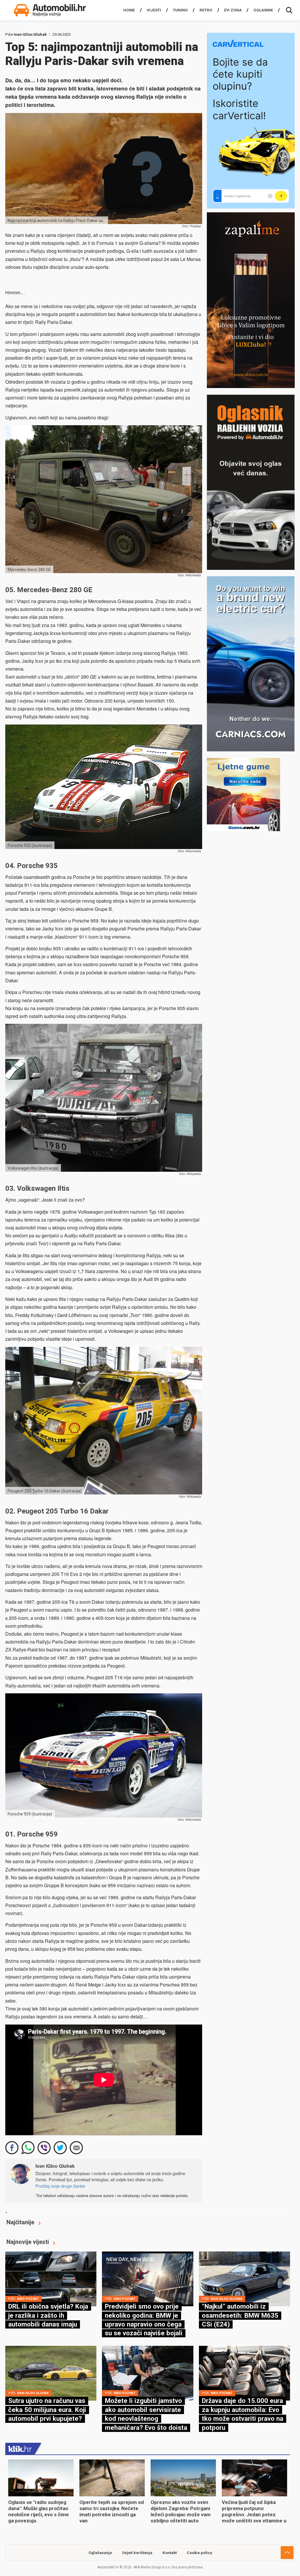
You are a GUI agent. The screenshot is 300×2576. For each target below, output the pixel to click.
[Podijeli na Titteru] (60, 2148)
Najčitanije (20, 2222)
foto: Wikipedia (190, 1174)
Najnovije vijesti (28, 2242)
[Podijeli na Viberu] (44, 2148)
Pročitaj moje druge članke (60, 2186)
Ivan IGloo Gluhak (30, 34)
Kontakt (170, 2553)
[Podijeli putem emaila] (76, 2148)
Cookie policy (200, 2553)
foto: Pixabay (191, 226)
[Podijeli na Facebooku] (12, 2148)
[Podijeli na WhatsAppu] (28, 2148)
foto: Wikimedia (189, 575)
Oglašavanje (100, 2553)
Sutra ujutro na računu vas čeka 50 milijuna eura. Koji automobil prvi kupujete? (47, 2410)
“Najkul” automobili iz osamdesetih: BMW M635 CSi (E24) (240, 2315)
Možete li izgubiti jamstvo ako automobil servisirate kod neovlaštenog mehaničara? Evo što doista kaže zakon (146, 2418)
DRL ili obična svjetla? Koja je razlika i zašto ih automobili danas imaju (48, 2315)
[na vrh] (287, 2553)
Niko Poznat (28, 2299)
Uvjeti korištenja (137, 2553)
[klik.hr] (20, 2449)
